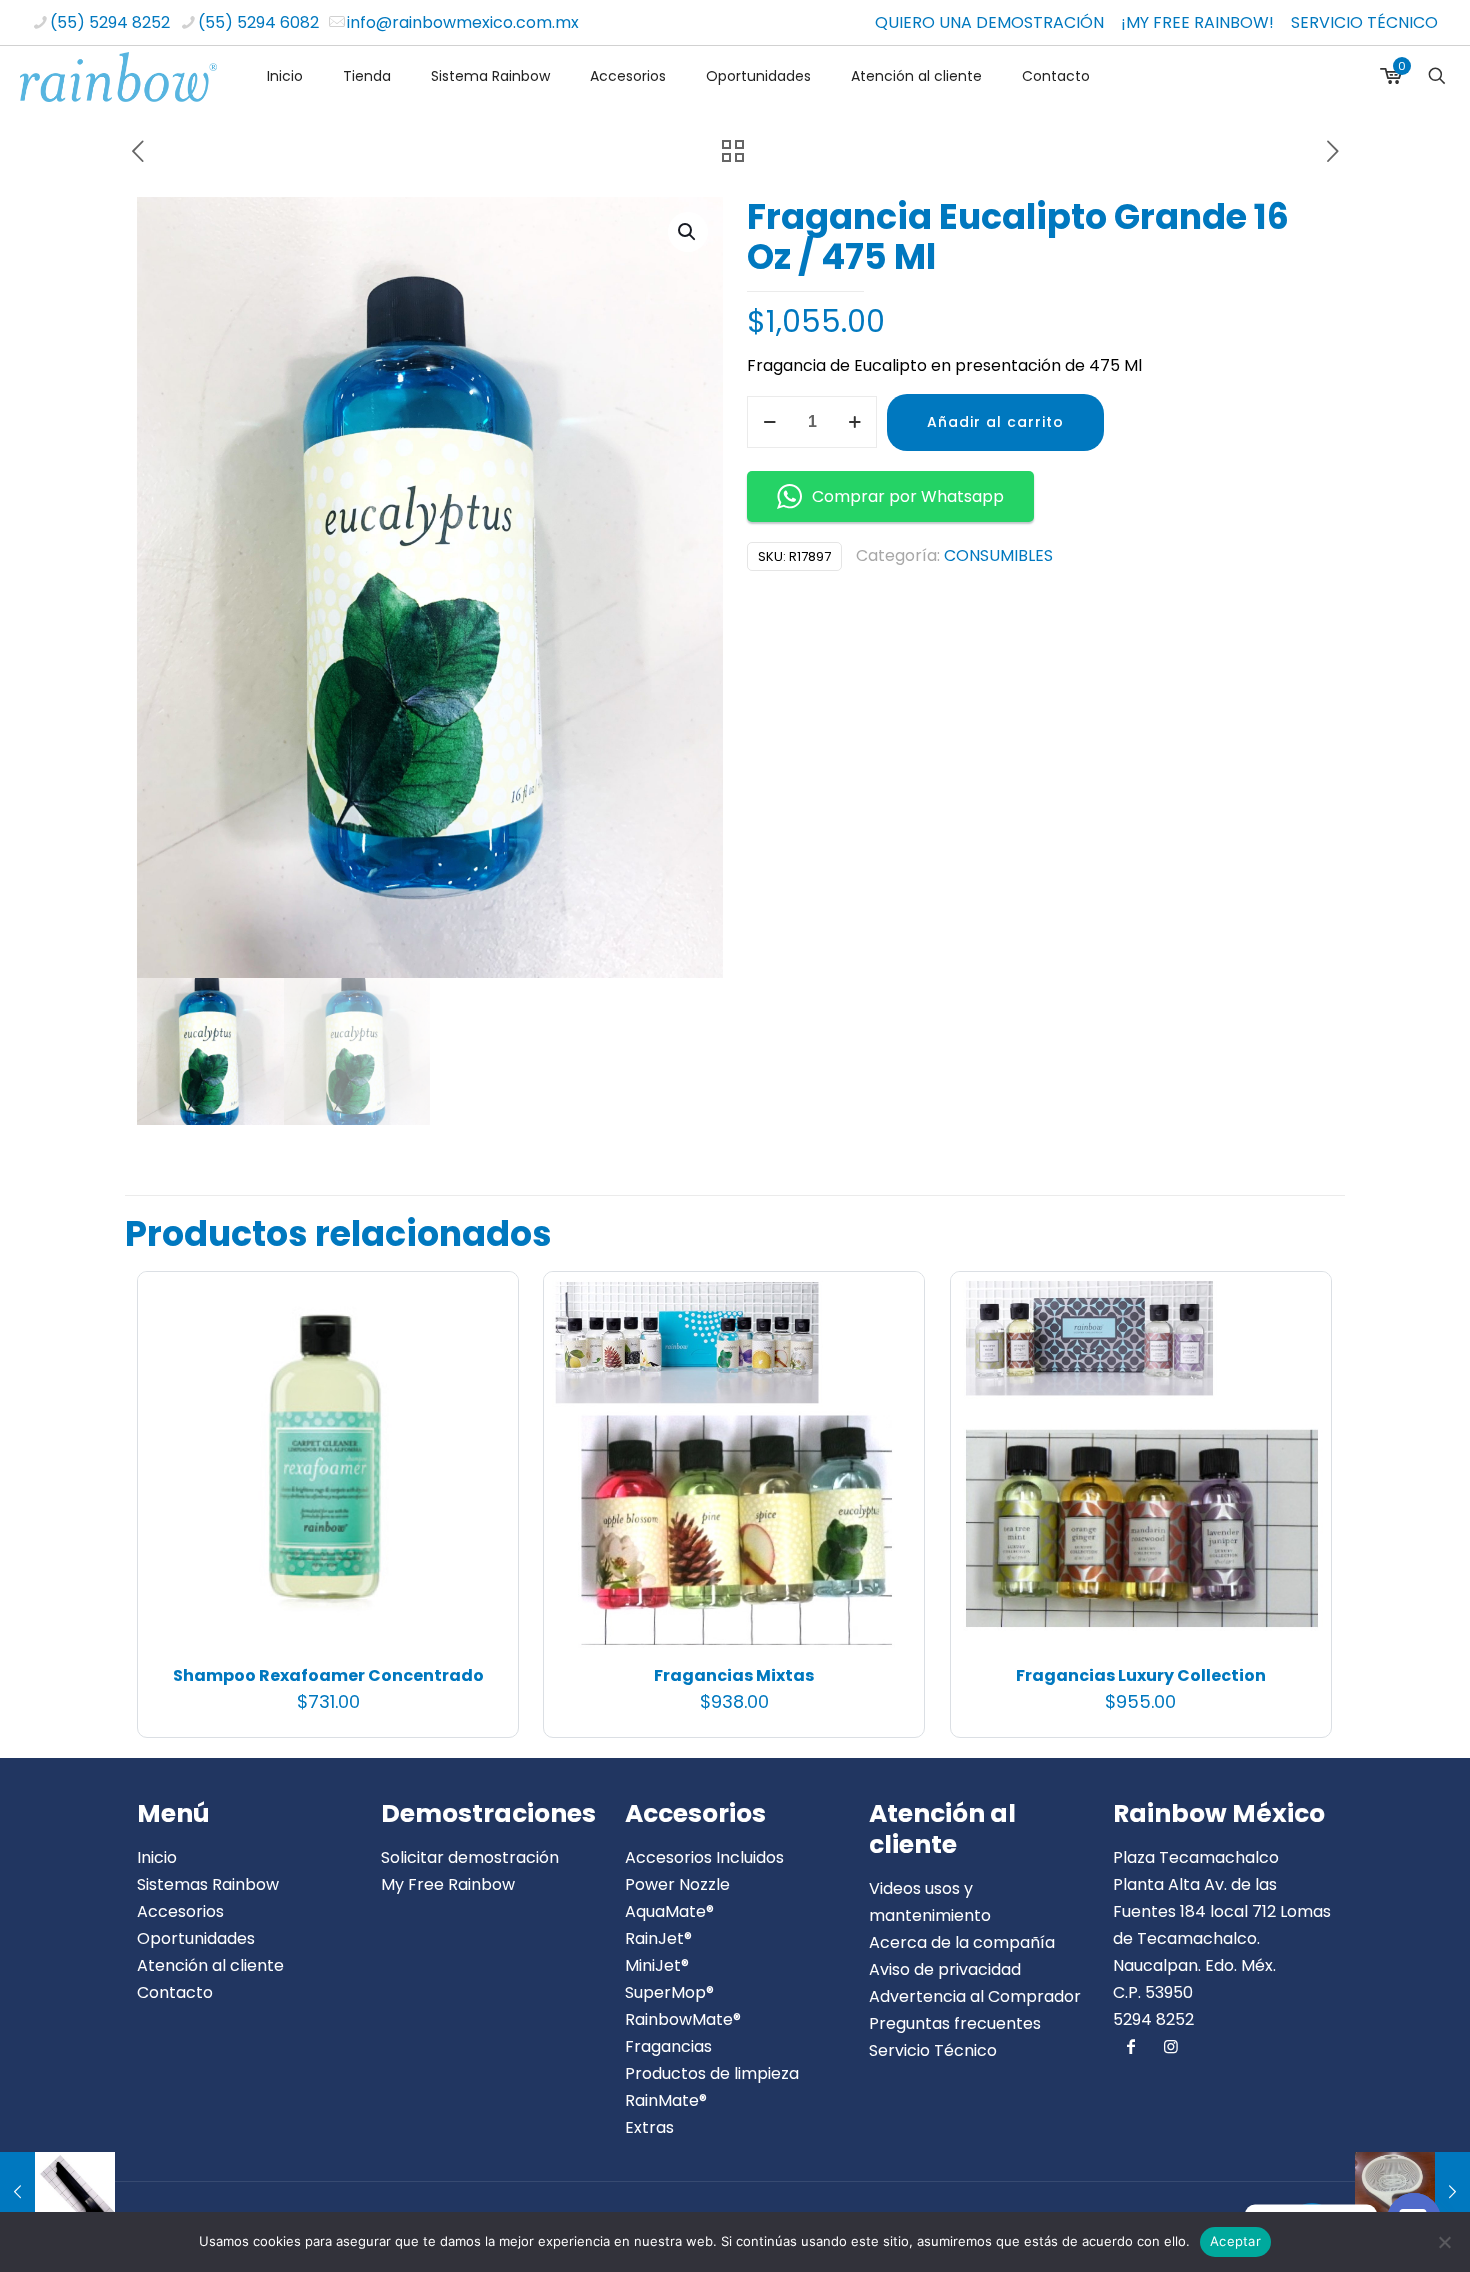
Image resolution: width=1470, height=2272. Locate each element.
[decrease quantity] (769, 422)
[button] (688, 232)
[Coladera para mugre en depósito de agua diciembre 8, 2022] (1412, 2192)
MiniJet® (657, 1965)
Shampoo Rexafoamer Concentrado (328, 1675)
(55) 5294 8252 (110, 22)
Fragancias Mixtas (734, 1675)
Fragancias (668, 2046)
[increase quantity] (854, 422)
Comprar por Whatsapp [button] (908, 496)
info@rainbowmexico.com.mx (463, 22)
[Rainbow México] (118, 76)
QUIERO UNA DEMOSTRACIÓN (989, 22)
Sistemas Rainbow (208, 1884)
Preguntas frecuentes (955, 2023)
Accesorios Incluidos (704, 1857)
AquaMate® (669, 1911)
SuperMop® (669, 1992)
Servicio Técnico (933, 2050)
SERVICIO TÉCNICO (1364, 22)
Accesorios (180, 1911)
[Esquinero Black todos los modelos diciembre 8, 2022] (57, 2192)
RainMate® (666, 2100)
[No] (1445, 2242)
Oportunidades (196, 1938)
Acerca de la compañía (962, 1942)
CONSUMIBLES (998, 555)
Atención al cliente (210, 1965)
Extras (649, 2127)
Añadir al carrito (995, 422)
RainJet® (658, 1938)
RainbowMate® (683, 2019)
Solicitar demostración (470, 1857)
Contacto (175, 1992)
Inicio (157, 1857)
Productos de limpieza (712, 2073)
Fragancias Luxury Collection (1141, 1675)
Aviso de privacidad (945, 1969)
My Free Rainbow (448, 1884)
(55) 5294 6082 (258, 22)
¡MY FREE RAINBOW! (1197, 22)
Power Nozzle (677, 1884)
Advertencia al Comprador (975, 1996)
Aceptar (1235, 2241)
